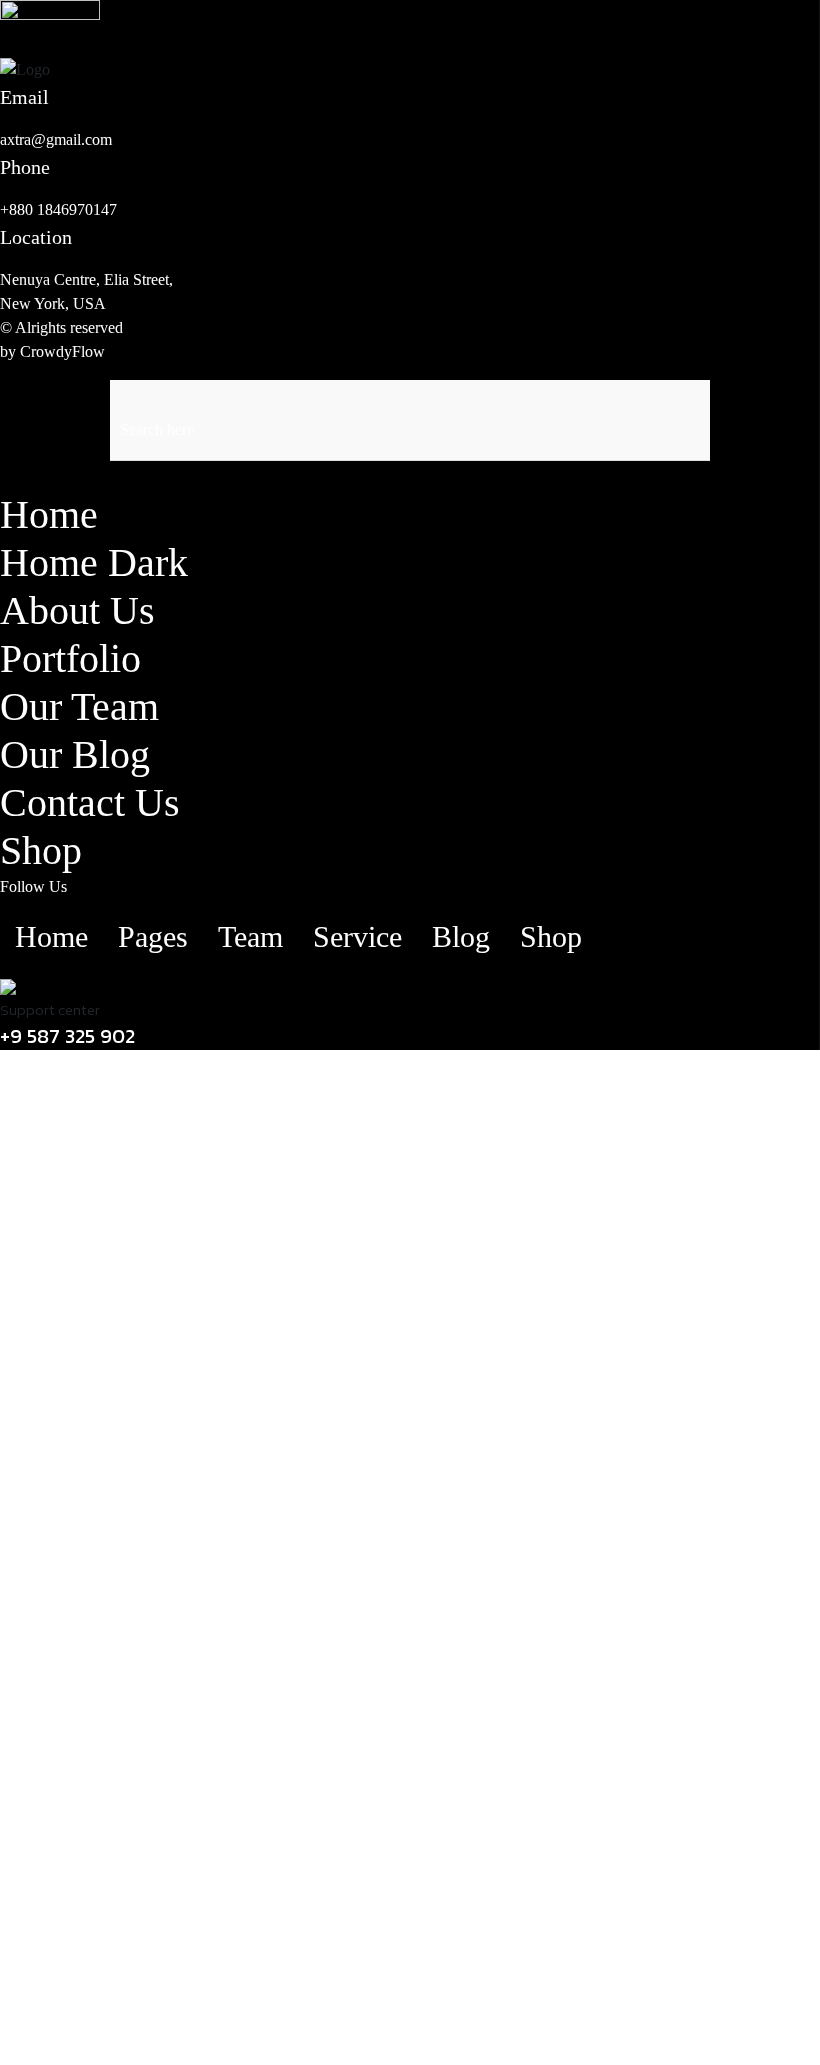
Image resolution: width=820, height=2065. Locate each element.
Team (250, 936)
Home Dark (94, 562)
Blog (461, 936)
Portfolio (70, 658)
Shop (41, 850)
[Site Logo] (50, 14)
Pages (153, 936)
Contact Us (90, 802)
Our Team (79, 706)
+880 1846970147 (58, 209)
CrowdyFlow (62, 351)
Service (357, 936)
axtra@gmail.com (56, 139)
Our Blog (75, 754)
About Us (77, 610)
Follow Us (33, 886)
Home (49, 514)
